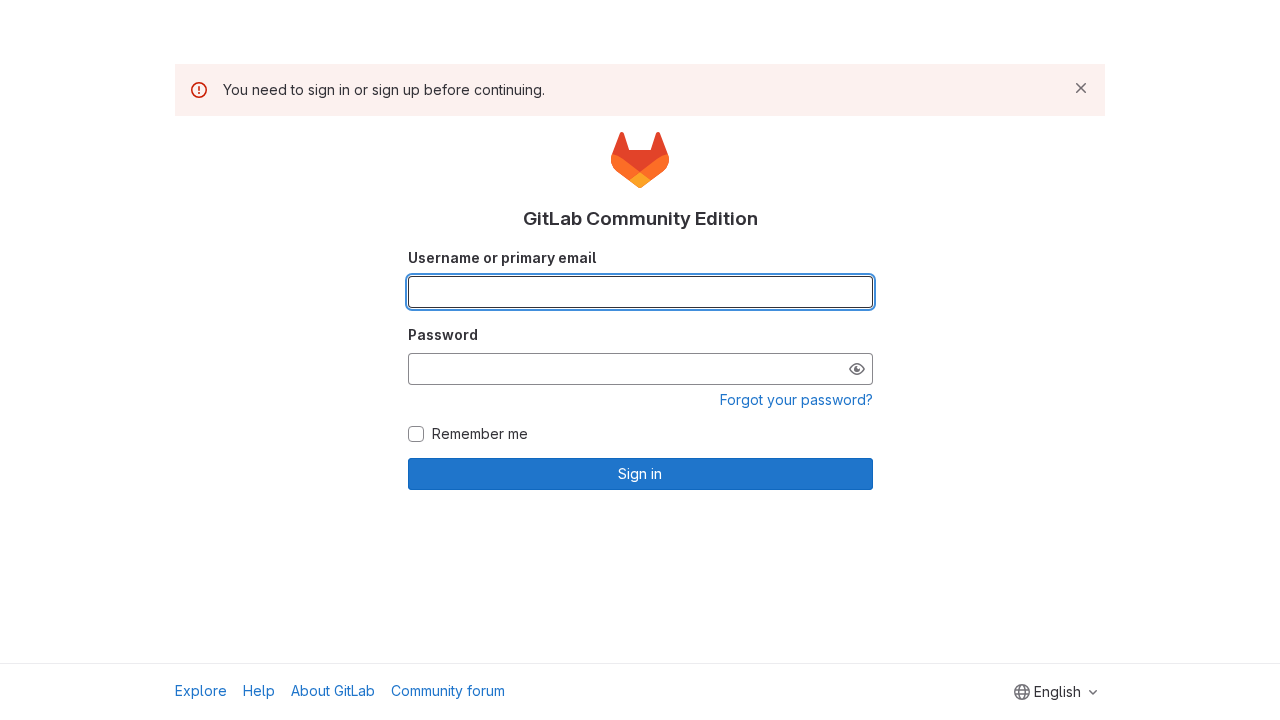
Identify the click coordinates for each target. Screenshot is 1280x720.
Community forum (448, 690)
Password (443, 334)
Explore (201, 690)
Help (259, 690)
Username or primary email (502, 257)
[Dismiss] (1081, 88)
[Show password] (857, 369)
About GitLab (333, 690)
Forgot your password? (796, 399)
